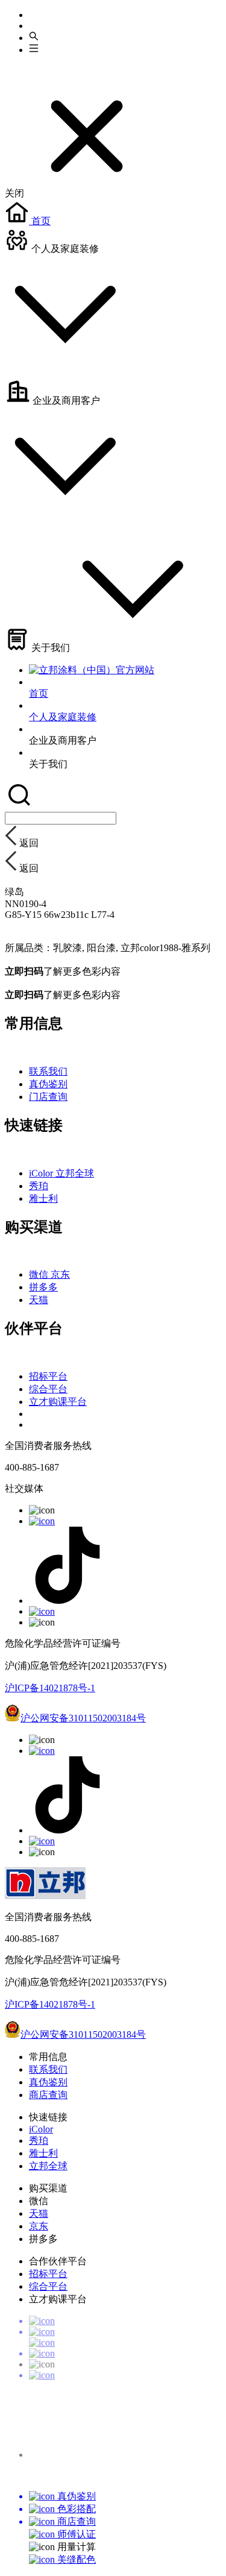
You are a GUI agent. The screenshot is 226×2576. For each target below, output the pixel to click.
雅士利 (43, 1198)
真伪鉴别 (48, 1084)
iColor (42, 1173)
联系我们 (48, 1071)
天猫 (39, 1300)
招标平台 (48, 1376)
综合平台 (48, 1389)
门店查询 (48, 1097)
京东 (60, 1274)
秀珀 (39, 1186)
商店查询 (48, 2095)
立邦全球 (75, 1173)
